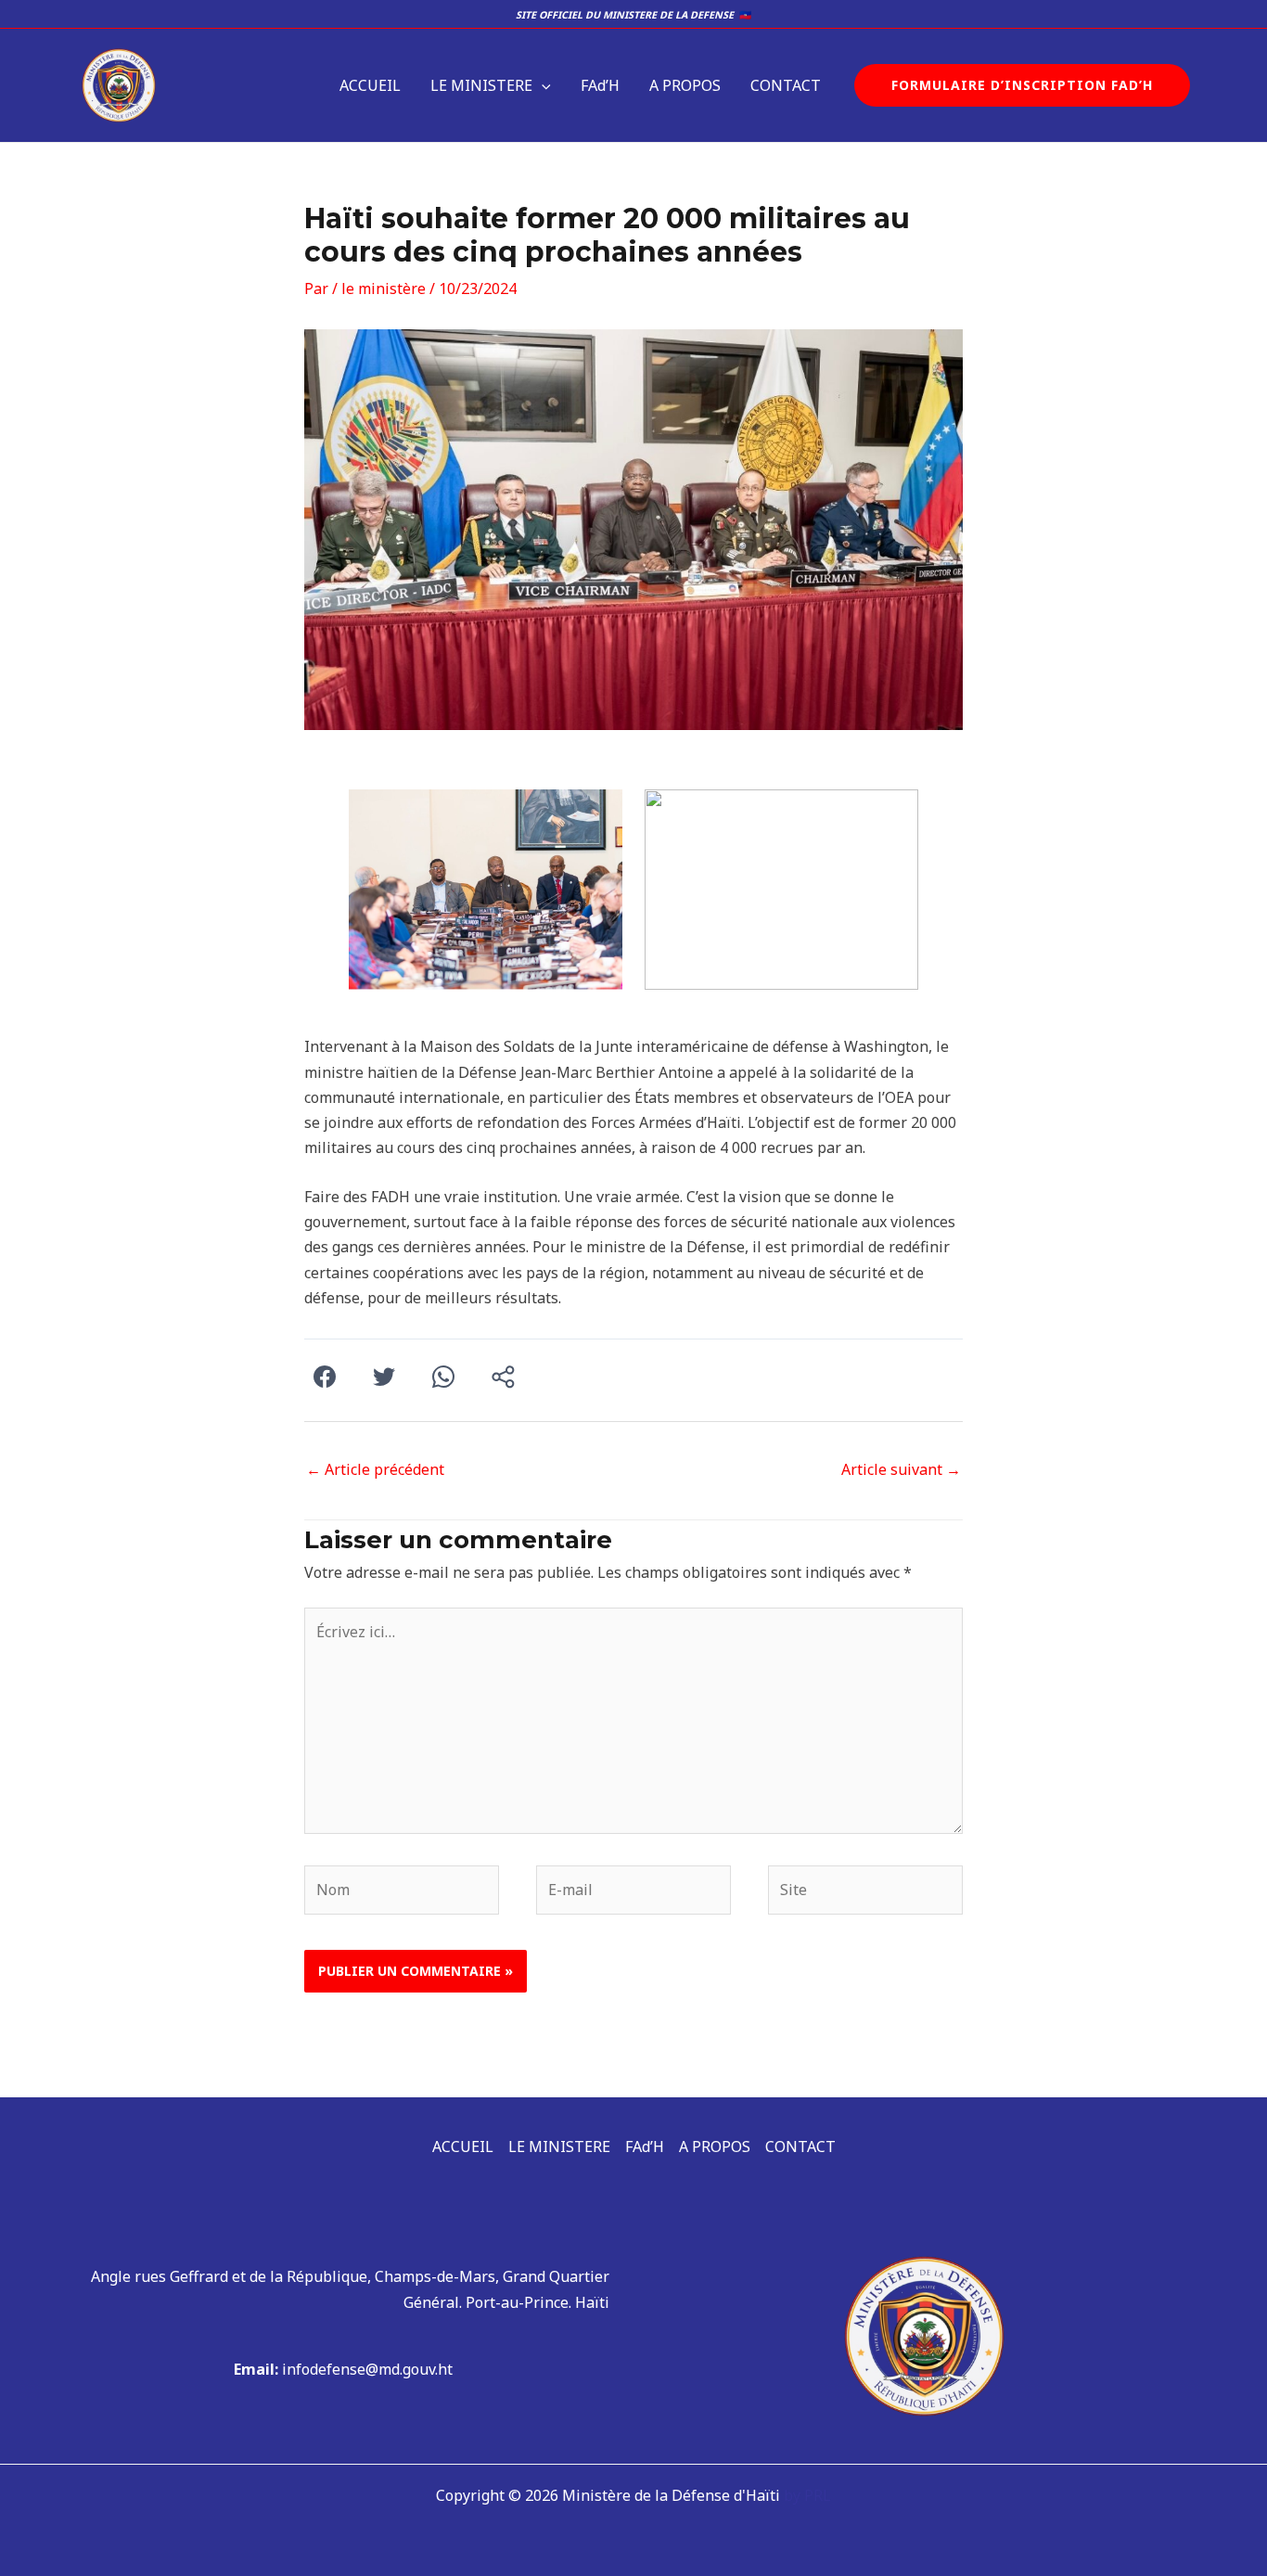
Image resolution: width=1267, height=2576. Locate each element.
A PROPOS (685, 85)
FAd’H (600, 85)
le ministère (384, 288)
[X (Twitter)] (384, 1378)
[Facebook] (325, 1378)
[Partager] (503, 1378)
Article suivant (901, 1469)
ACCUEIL (370, 85)
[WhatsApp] (443, 1378)
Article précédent (375, 1469)
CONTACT (786, 85)
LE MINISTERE (481, 85)
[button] (542, 85)
